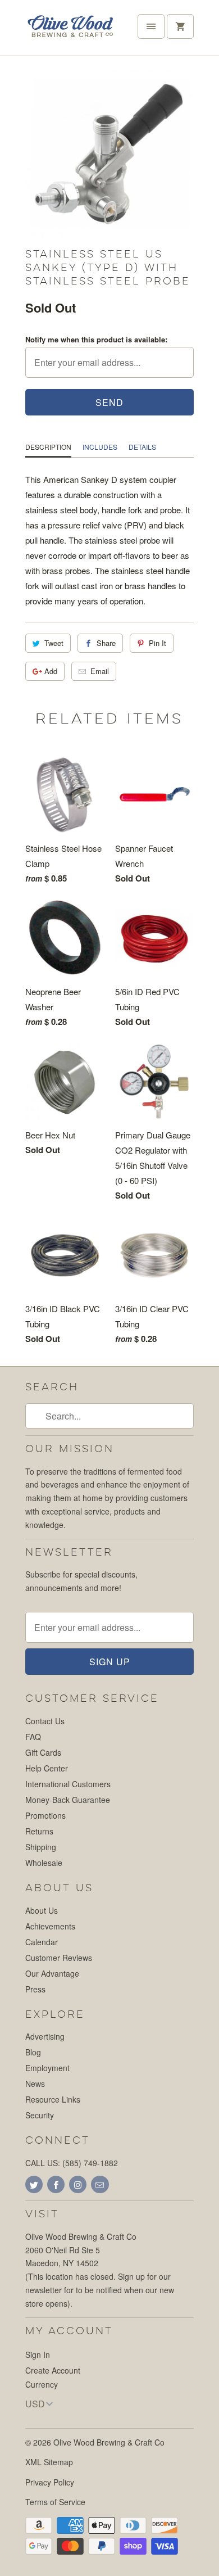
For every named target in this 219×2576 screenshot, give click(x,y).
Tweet (54, 643)
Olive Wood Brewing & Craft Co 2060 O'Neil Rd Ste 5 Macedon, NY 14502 (81, 2250)
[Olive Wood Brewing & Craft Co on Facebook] (56, 2184)
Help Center (47, 1768)
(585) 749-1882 (90, 2163)
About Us (42, 1910)
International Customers (68, 1784)
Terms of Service (55, 2502)
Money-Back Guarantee (68, 1800)
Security (40, 2115)
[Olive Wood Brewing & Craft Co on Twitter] (34, 2184)
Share (106, 643)
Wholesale (44, 1863)
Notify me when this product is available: (96, 339)
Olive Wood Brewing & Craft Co (109, 2442)
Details (142, 447)
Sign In (38, 2354)
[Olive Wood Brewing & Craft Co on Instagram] (78, 2184)
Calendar (42, 1942)
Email (100, 671)
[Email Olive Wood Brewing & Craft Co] (100, 2184)
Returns (39, 1831)
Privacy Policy (50, 2482)
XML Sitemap (49, 2462)
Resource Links (53, 2099)
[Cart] (180, 26)
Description (48, 447)
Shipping (41, 1847)
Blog (33, 2052)
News (35, 2084)
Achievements (50, 1926)
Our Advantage (52, 1973)
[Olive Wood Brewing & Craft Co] (70, 32)
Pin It (158, 643)
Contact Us (45, 1721)
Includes (100, 447)
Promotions (45, 1815)
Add (51, 671)
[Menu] (151, 26)
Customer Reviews (59, 1958)
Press (35, 1989)
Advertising (45, 2036)
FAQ (33, 1737)
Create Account (53, 2370)
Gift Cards (43, 1752)
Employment (47, 2068)
